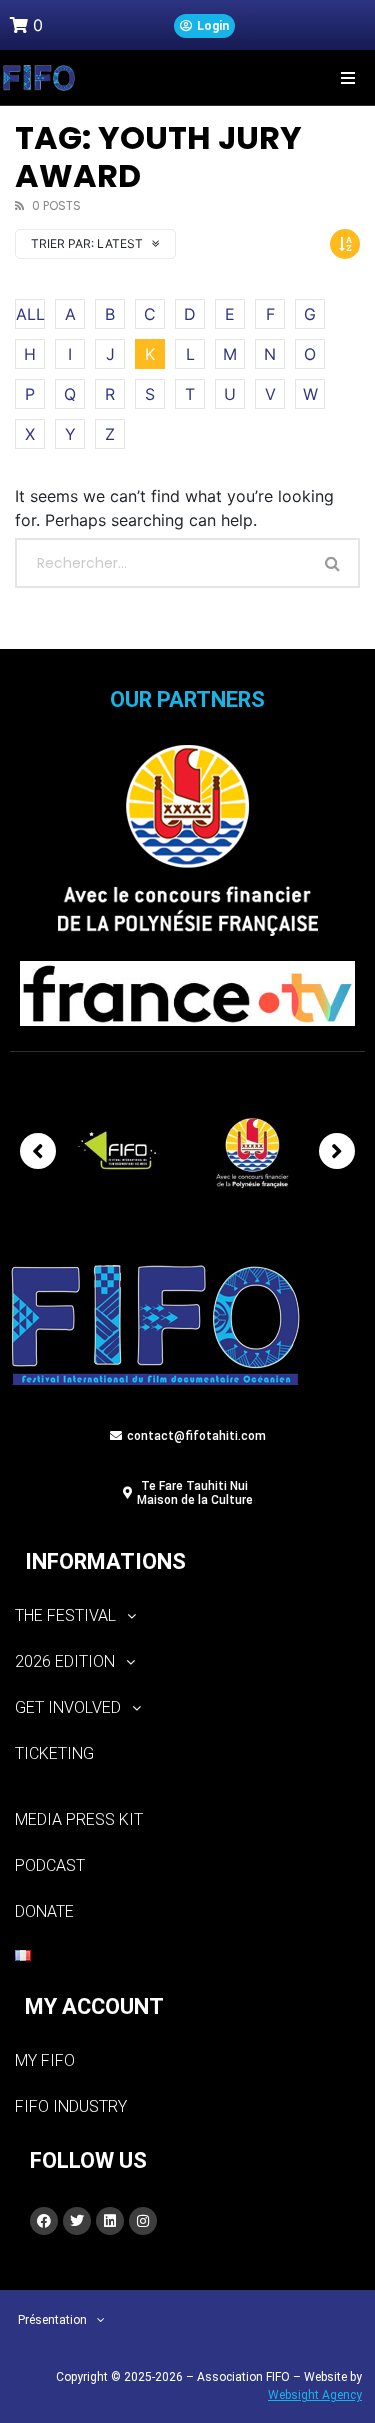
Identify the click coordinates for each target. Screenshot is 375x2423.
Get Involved (68, 1707)
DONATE (44, 1911)
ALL (30, 314)
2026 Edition (65, 1661)
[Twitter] (77, 2221)
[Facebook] (44, 2221)
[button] (347, 77)
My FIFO (45, 2060)
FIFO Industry (71, 2106)
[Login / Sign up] (204, 26)
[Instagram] (143, 2221)
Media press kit (79, 1819)
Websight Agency (315, 2395)
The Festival (65, 1615)
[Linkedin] (110, 2221)
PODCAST (50, 1865)
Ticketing (54, 1753)
